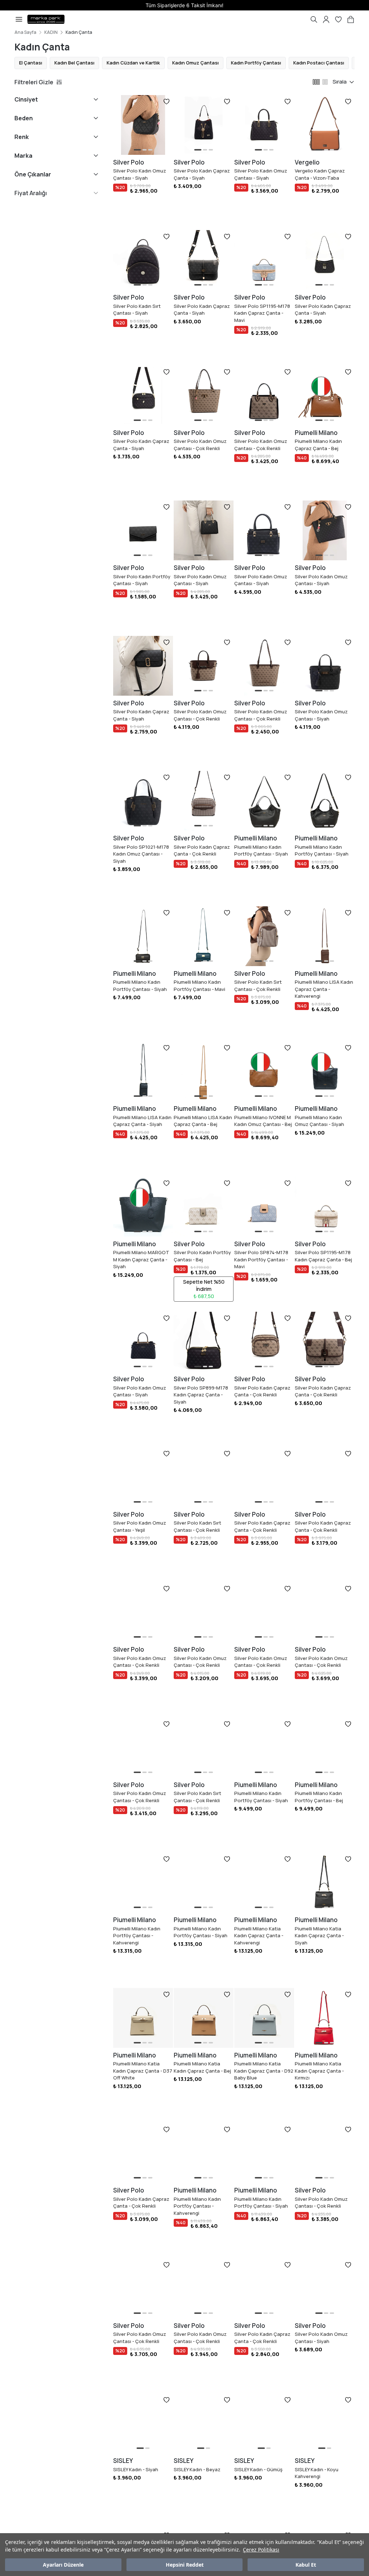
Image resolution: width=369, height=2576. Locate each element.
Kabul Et (306, 2565)
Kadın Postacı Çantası (319, 63)
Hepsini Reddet (185, 2565)
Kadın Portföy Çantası (256, 63)
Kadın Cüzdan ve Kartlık (133, 63)
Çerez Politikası (261, 2550)
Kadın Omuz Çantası (195, 63)
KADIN (51, 32)
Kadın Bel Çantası (74, 63)
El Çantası (31, 63)
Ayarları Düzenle (63, 2565)
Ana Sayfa (25, 32)
